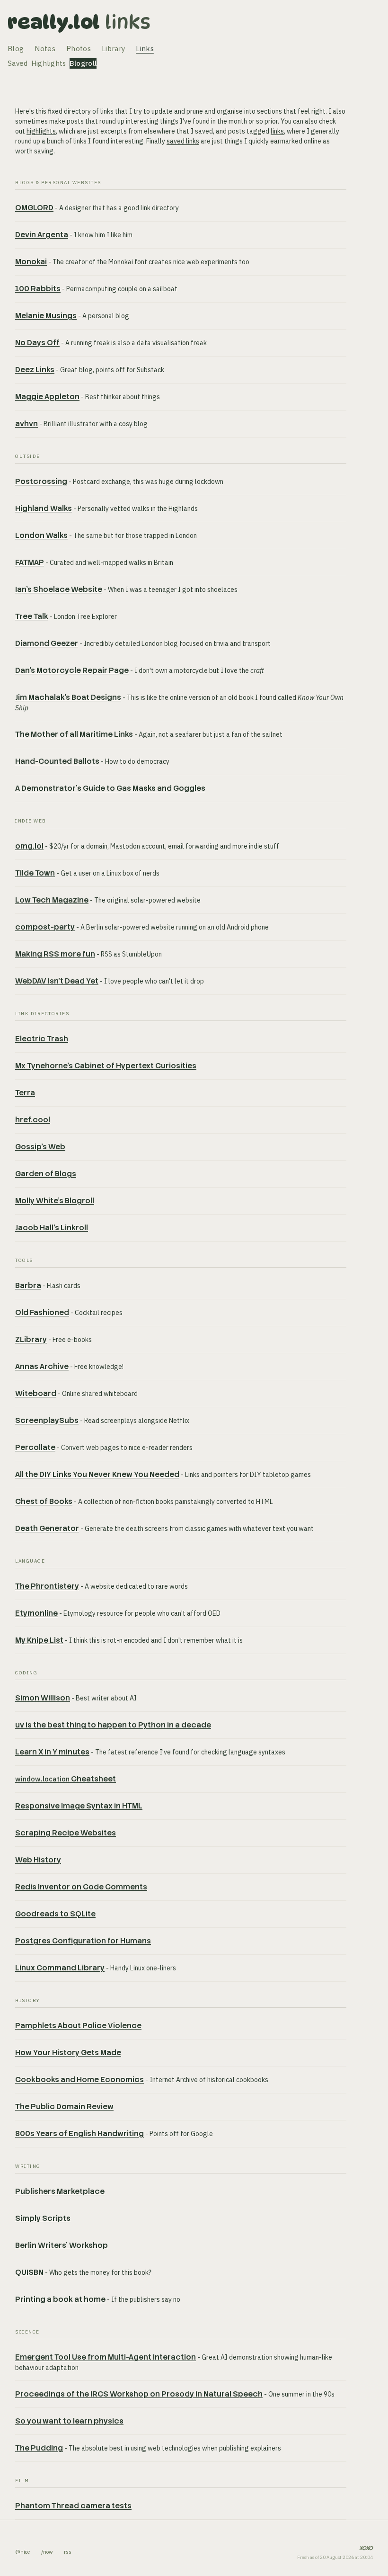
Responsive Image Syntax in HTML (79, 1806)
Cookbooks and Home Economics (79, 2080)
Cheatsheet (66, 1779)
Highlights (49, 63)
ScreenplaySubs (47, 1420)
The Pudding (39, 2448)
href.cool (33, 1120)
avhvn (26, 424)
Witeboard (36, 1393)
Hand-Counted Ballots (57, 761)
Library (113, 49)
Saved (18, 63)
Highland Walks (44, 508)
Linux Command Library (60, 1968)
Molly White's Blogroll (55, 1201)
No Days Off (37, 343)
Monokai (31, 262)
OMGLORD (34, 208)
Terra (25, 1093)
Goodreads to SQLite (55, 1914)
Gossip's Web (40, 1147)
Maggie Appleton (47, 397)
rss (68, 2552)
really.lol (54, 22)
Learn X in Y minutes (52, 1752)
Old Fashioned (42, 1312)
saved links (183, 141)
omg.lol (29, 846)
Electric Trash (42, 1039)
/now (47, 2552)
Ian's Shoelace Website (59, 589)
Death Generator (47, 1528)
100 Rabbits (38, 289)
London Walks (41, 535)
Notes (45, 49)
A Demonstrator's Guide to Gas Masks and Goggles (110, 788)
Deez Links (35, 370)
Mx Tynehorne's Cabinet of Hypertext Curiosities (106, 1066)
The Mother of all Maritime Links (74, 734)
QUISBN (29, 2272)
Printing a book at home (60, 2299)
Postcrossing (41, 481)
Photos (79, 49)
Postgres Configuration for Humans (83, 1941)
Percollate (35, 1447)
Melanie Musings (46, 316)
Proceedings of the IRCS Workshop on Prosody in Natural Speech (139, 2394)
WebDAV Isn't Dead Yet (57, 981)
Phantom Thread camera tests (73, 2506)
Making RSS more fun (55, 954)
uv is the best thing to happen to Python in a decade (113, 1725)
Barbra (28, 1285)
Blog (16, 49)
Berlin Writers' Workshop (62, 2245)
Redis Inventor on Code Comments (81, 1887)
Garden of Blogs (46, 1174)
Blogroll (83, 63)
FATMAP (30, 562)
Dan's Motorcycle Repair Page (72, 670)
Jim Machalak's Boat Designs (68, 697)
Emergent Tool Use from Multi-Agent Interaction (106, 2357)
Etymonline (36, 1613)
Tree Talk (32, 616)
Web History (38, 1860)
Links (128, 22)
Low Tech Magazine (52, 900)
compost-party (45, 927)
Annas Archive (42, 1366)
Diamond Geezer (47, 643)
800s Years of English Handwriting (79, 2133)
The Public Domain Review (64, 2106)
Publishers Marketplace (60, 2191)
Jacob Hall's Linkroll (52, 1228)
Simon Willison (43, 1698)
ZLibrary (31, 1339)
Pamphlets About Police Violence (78, 2026)
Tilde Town (35, 873)
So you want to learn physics (69, 2421)
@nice (22, 2552)
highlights (41, 131)
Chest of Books (44, 1501)
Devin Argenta (42, 235)
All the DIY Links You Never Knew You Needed (97, 1474)
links (277, 131)
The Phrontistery (47, 1586)
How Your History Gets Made (68, 2053)
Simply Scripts (43, 2218)
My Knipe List (39, 1640)
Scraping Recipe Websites (66, 1833)
